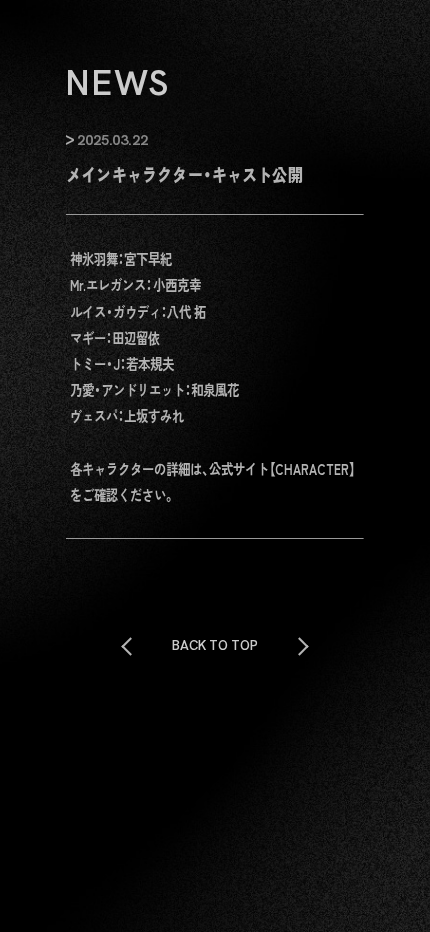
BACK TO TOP (215, 645)
